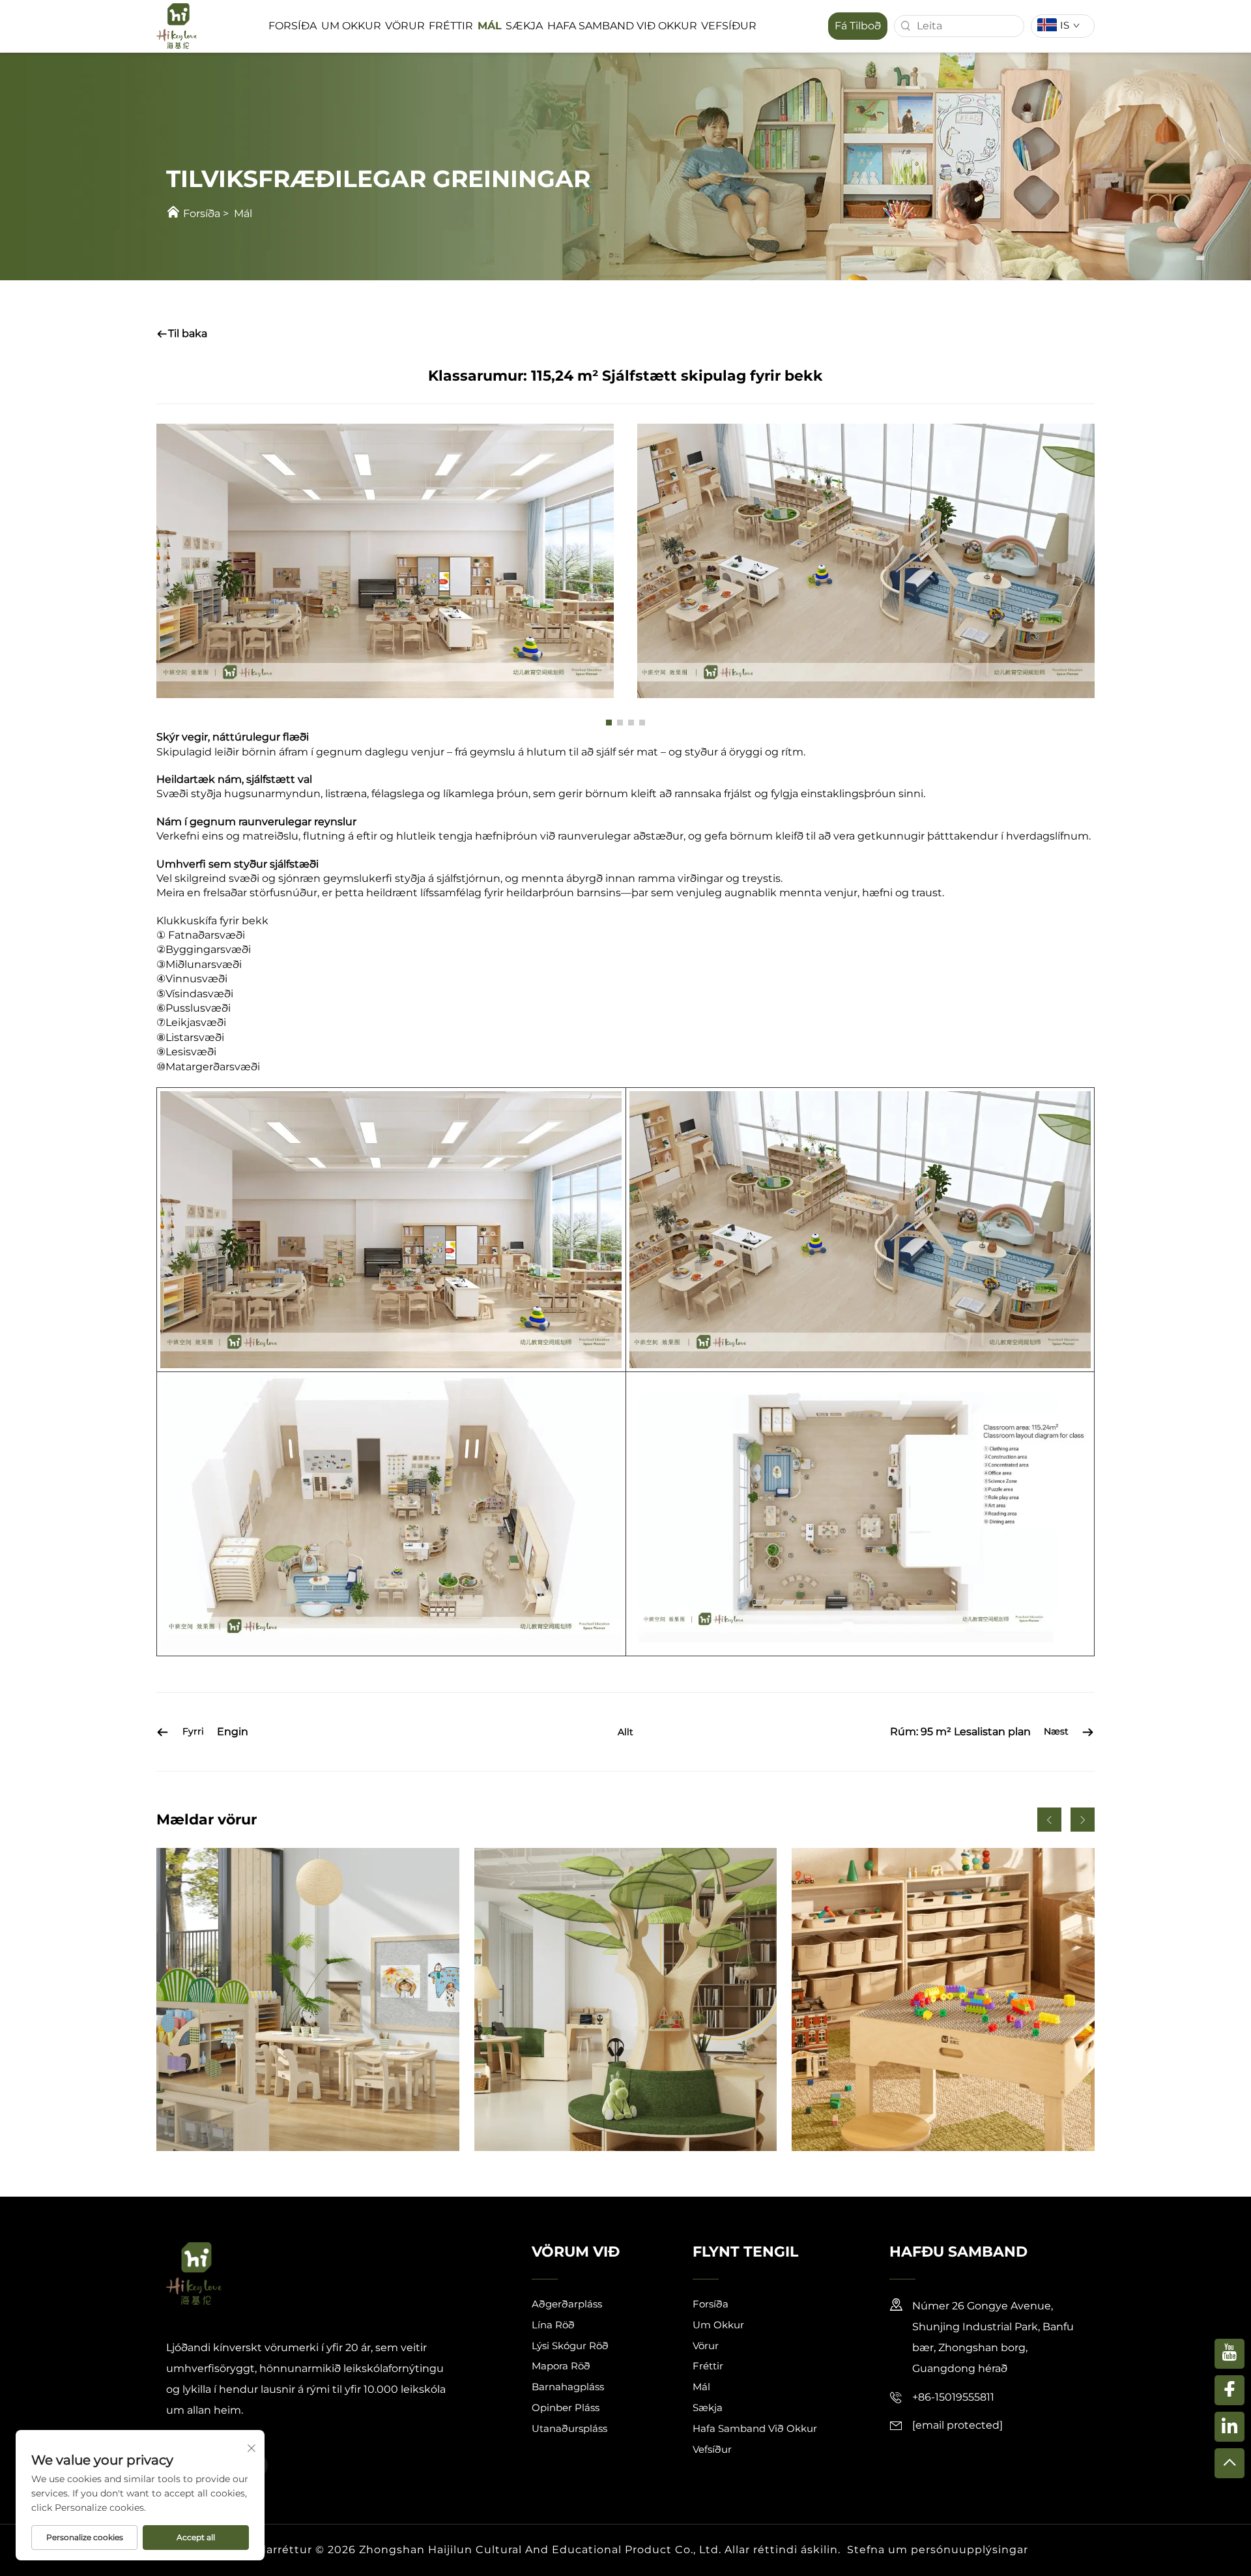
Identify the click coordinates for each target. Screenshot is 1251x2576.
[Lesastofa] (626, 1999)
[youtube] (1229, 2354)
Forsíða (293, 26)
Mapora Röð (561, 2366)
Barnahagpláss (568, 2387)
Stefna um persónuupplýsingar (938, 2550)
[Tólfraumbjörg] (308, 1999)
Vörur (405, 26)
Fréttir (451, 26)
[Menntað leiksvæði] (943, 1999)
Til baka (188, 333)
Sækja (524, 26)
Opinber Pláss (566, 2408)
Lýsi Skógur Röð (570, 2346)
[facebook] (1229, 2390)
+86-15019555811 (953, 2397)
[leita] (906, 26)
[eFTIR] (1229, 2463)
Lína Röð (553, 2325)
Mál (490, 26)
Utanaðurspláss (569, 2428)
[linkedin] (1229, 2427)
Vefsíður (729, 26)
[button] (609, 723)
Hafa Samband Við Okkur (622, 26)
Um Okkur (351, 26)
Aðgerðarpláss (567, 2304)
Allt (625, 1732)
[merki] (177, 25)
